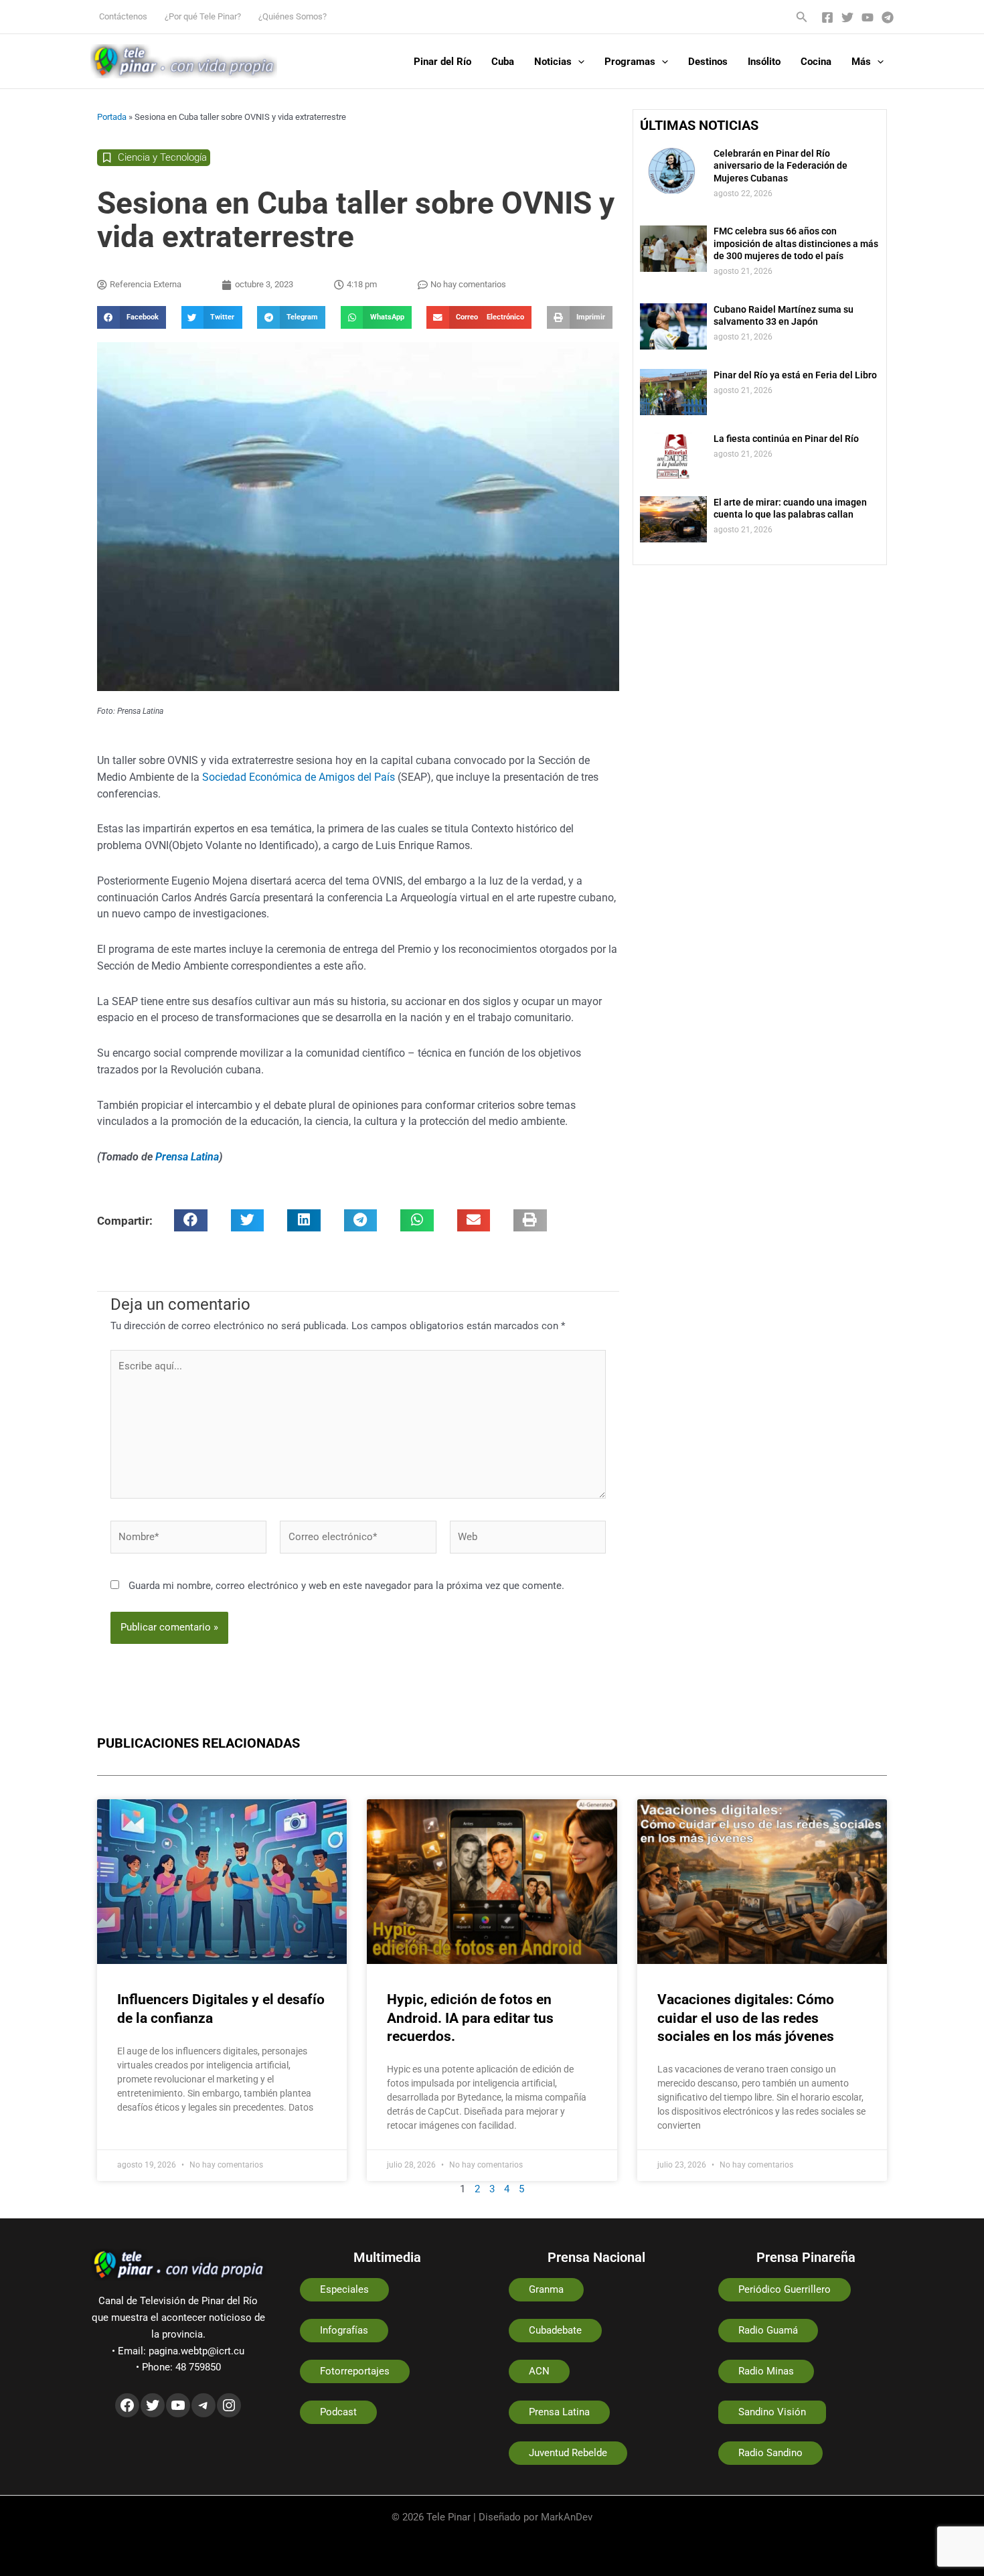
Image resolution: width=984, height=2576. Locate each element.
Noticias (553, 62)
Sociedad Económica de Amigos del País (300, 777)
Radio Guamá (768, 2330)
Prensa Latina (187, 1157)
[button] (802, 17)
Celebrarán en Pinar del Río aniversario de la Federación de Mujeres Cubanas (781, 165)
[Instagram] (229, 2405)
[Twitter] (847, 17)
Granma (546, 2289)
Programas (630, 62)
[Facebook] (827, 17)
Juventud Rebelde (568, 2453)
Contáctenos (123, 16)
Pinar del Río (442, 62)
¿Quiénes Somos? (293, 16)
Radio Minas (766, 2371)
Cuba (503, 62)
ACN (539, 2371)
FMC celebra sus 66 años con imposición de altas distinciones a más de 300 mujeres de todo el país (796, 243)
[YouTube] (868, 17)
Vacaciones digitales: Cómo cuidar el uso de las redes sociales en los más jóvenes (746, 2018)
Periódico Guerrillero (785, 2289)
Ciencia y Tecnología (162, 157)
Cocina (816, 62)
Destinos (708, 62)
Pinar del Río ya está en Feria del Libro (795, 375)
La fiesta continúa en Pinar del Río (786, 439)
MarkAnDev (567, 2517)
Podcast (338, 2412)
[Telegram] (888, 17)
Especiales (344, 2289)
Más (861, 62)
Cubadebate (555, 2330)
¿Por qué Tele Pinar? (203, 16)
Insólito (764, 62)
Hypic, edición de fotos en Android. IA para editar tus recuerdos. (470, 2018)
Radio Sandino (770, 2453)
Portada (112, 117)
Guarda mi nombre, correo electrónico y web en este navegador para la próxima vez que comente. (346, 1586)
